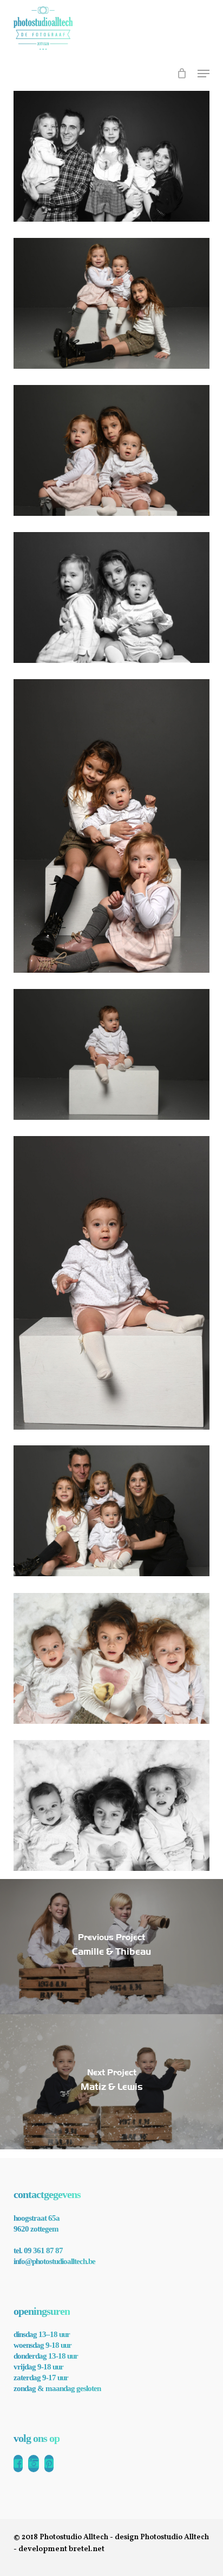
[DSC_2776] (111, 156)
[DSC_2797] (111, 450)
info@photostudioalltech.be (54, 2261)
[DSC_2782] (111, 303)
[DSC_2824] (111, 1658)
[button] (204, 74)
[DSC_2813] (111, 1511)
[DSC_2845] (111, 1805)
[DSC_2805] (111, 1054)
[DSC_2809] (111, 1283)
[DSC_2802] (111, 826)
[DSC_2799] (111, 597)
